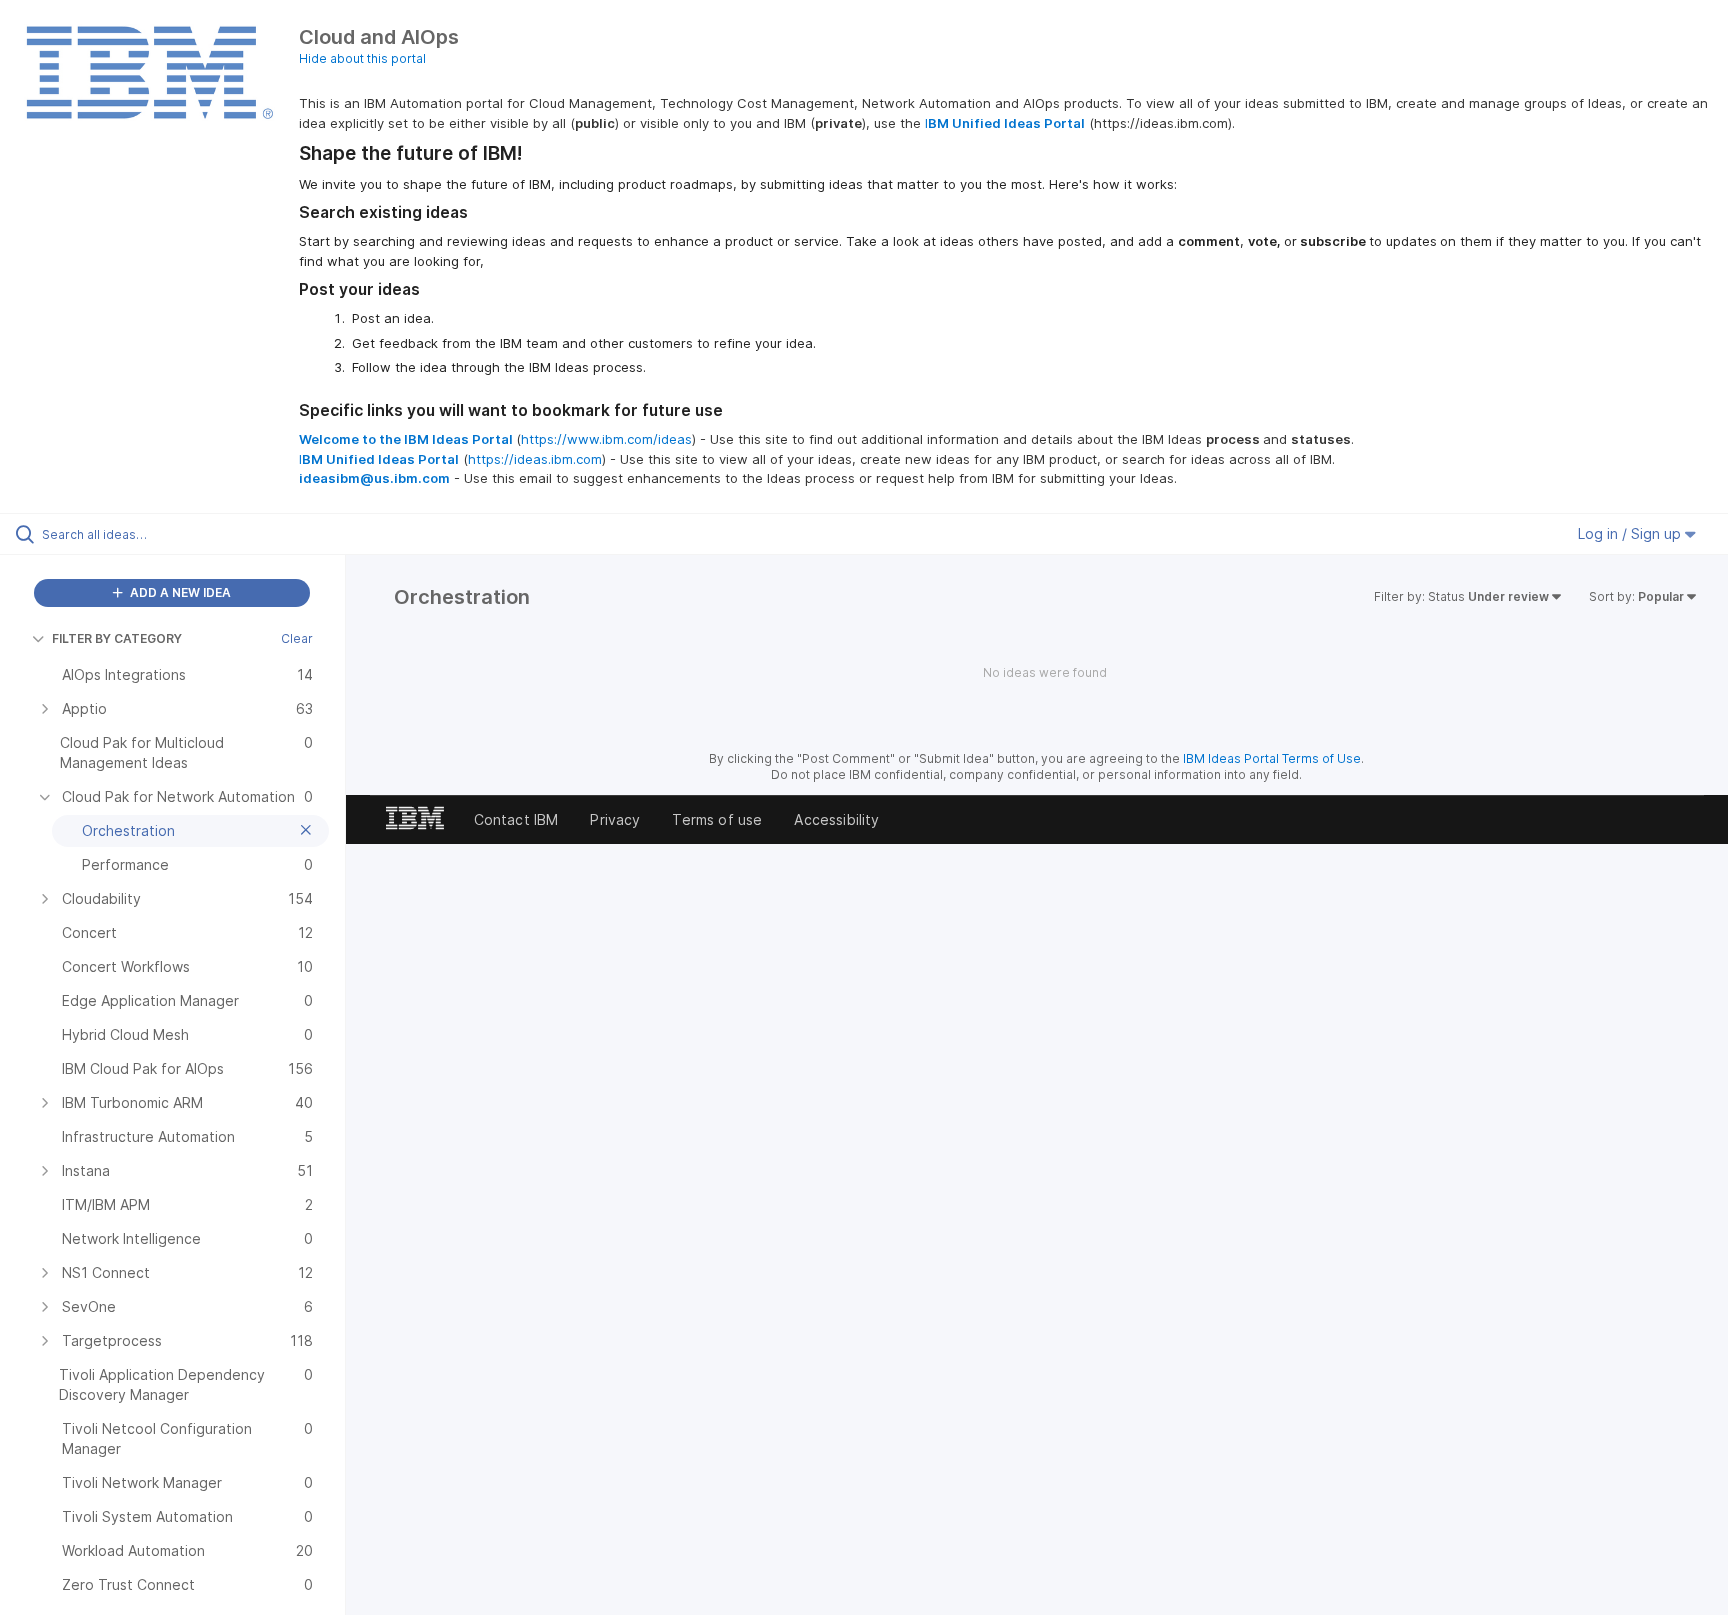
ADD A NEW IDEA (179, 592)
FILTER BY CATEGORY (117, 638)
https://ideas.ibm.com (535, 459)
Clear (297, 638)
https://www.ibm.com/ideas (606, 439)
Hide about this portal (362, 58)
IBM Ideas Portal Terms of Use (1272, 758)
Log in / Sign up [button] (1631, 533)
